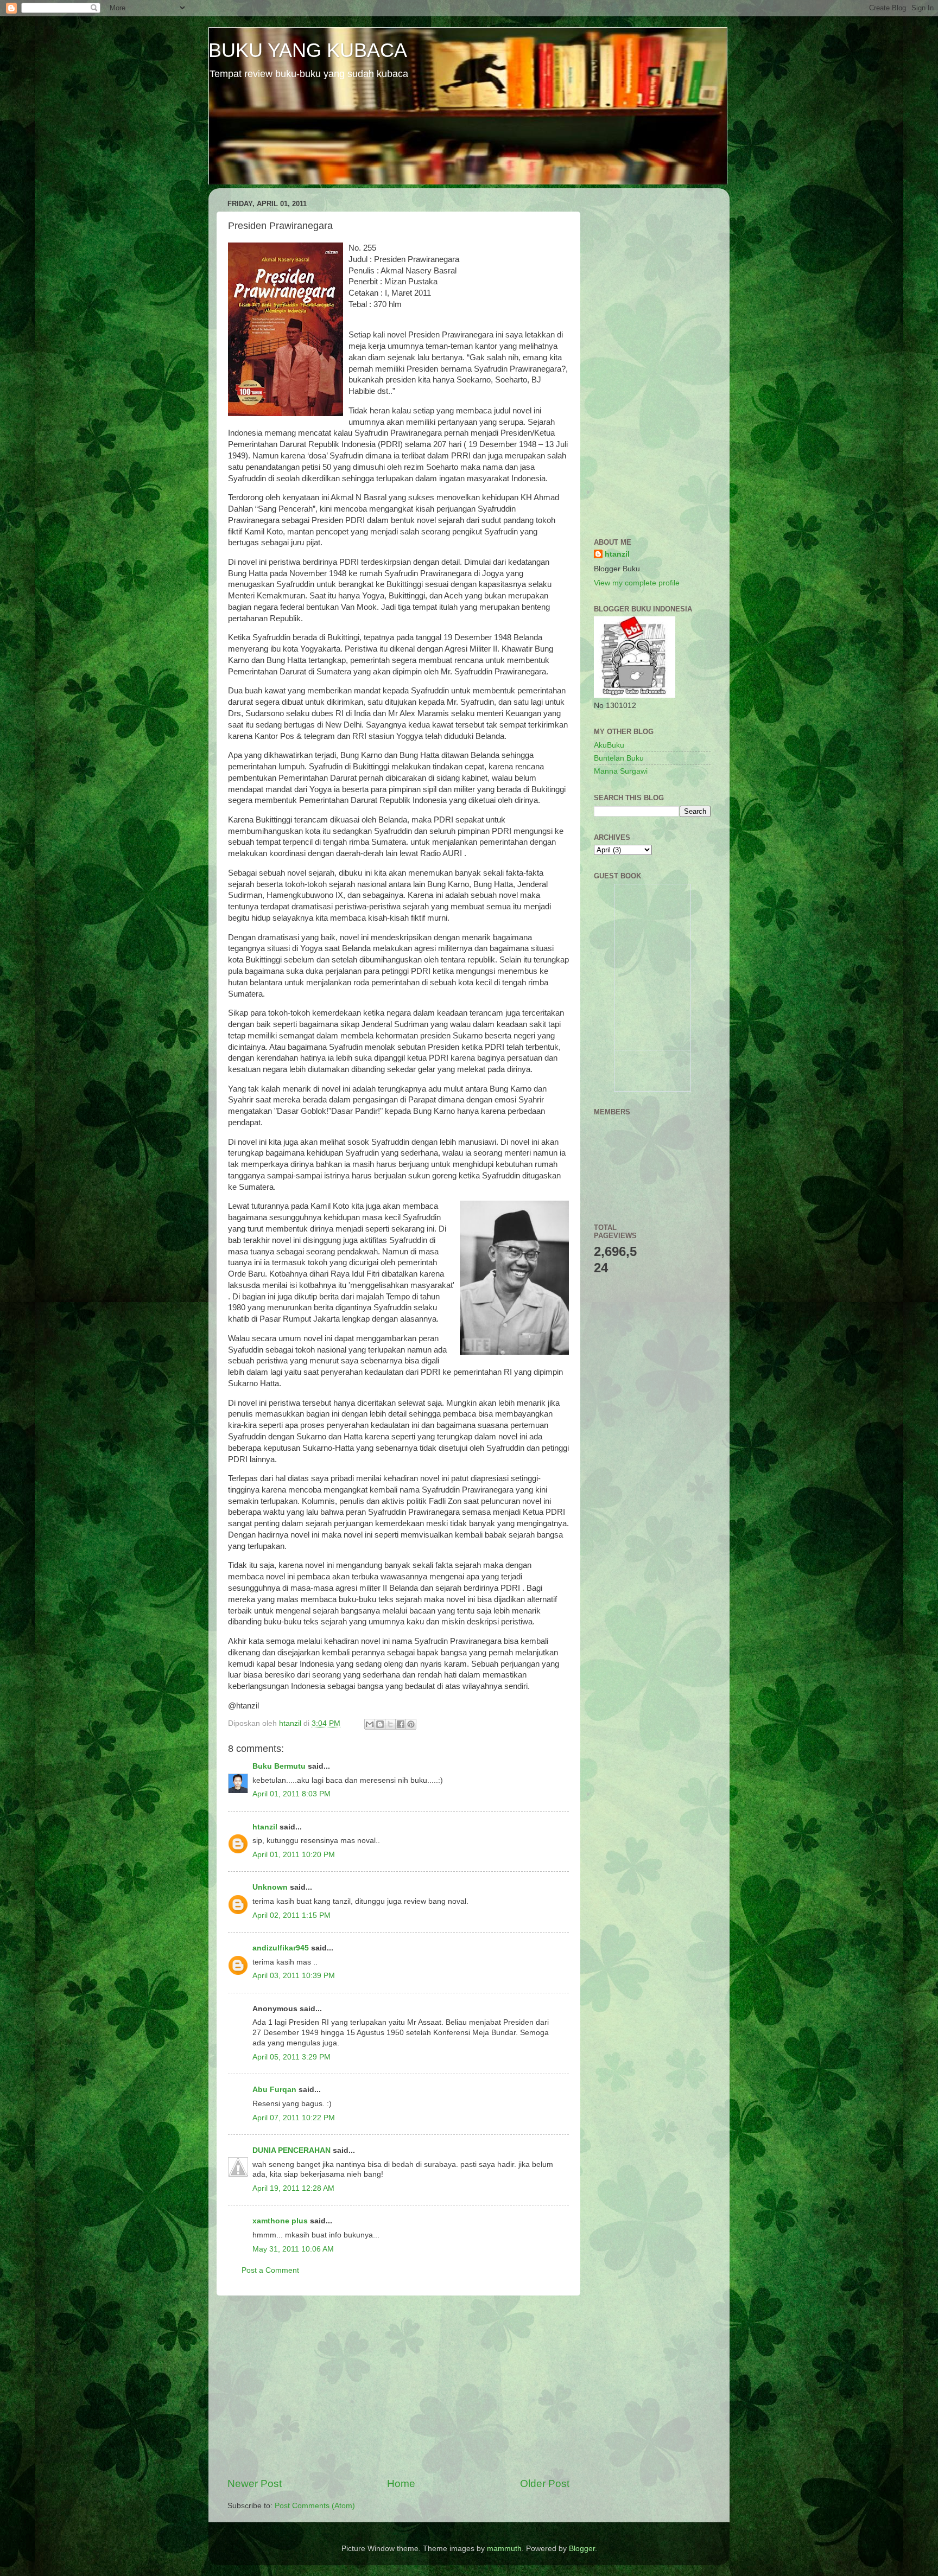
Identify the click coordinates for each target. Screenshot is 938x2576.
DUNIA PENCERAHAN (291, 2150)
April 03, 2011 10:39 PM (294, 1976)
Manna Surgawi (621, 771)
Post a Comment (270, 2270)
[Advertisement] (398, 2386)
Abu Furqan (274, 2090)
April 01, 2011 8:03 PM (291, 1794)
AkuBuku (609, 745)
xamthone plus (280, 2221)
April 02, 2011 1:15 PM (291, 1915)
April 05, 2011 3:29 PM (291, 2057)
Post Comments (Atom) (315, 2506)
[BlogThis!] (380, 1724)
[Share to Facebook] (401, 1724)
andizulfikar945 (281, 1948)
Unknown (270, 1887)
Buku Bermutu (279, 1766)
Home (401, 2483)
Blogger (582, 2549)
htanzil (265, 1827)
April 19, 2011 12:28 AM (293, 2188)
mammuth (504, 2549)
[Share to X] (390, 1724)
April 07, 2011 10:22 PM (294, 2118)
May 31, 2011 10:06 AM (293, 2249)
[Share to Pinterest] (411, 1724)
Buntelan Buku (619, 758)
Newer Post (255, 2483)
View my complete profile (637, 583)
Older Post (545, 2483)
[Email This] (370, 1724)
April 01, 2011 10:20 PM (294, 1855)
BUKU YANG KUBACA (308, 50)
